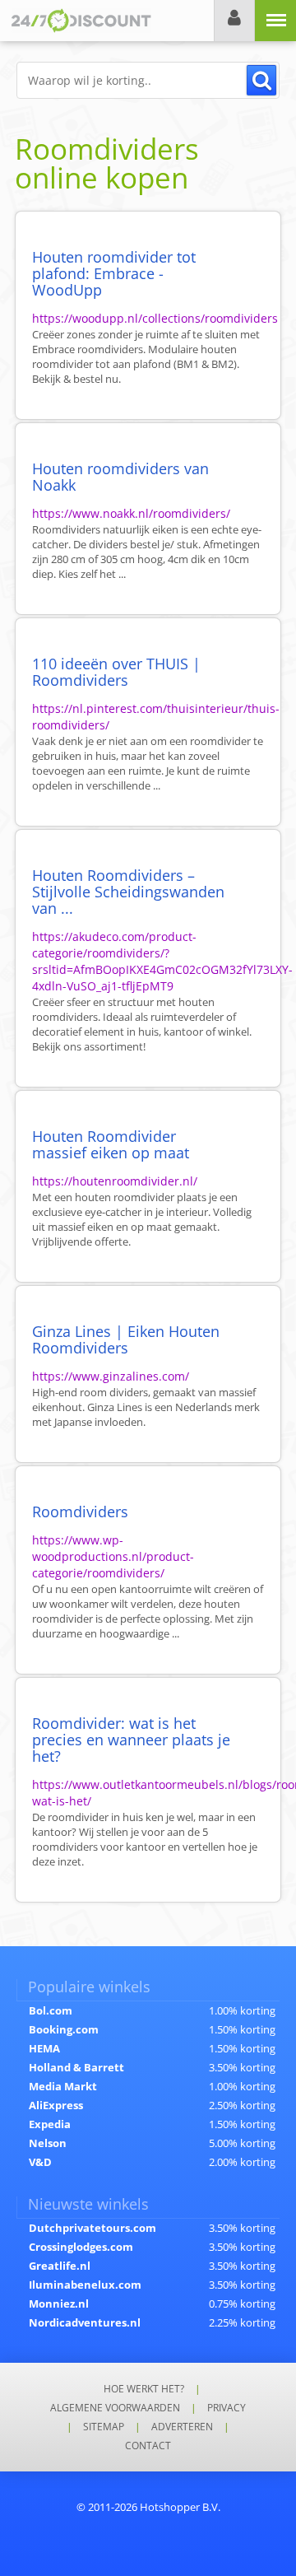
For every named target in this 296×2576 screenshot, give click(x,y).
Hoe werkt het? (144, 2389)
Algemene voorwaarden (115, 2408)
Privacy (227, 2408)
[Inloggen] (234, 21)
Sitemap (104, 2427)
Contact (148, 2446)
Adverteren (182, 2427)
